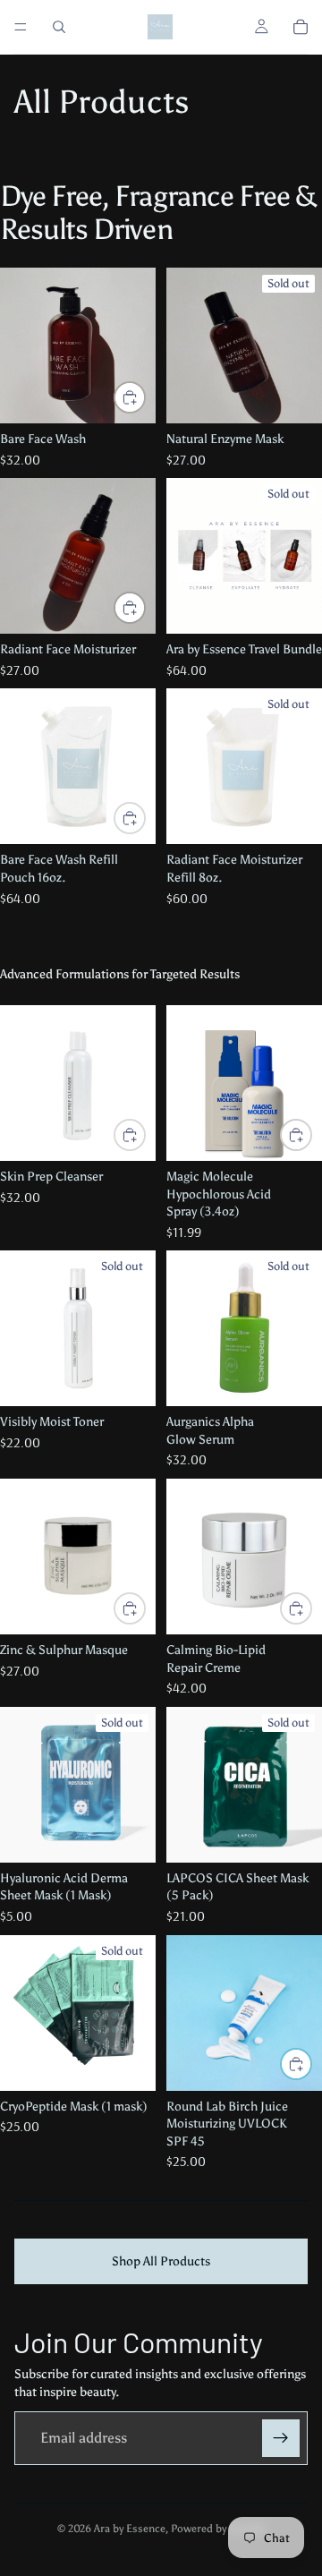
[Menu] (21, 27)
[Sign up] (281, 2438)
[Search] (59, 27)
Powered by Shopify (218, 2529)
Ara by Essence (130, 2529)
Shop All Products (161, 2261)
